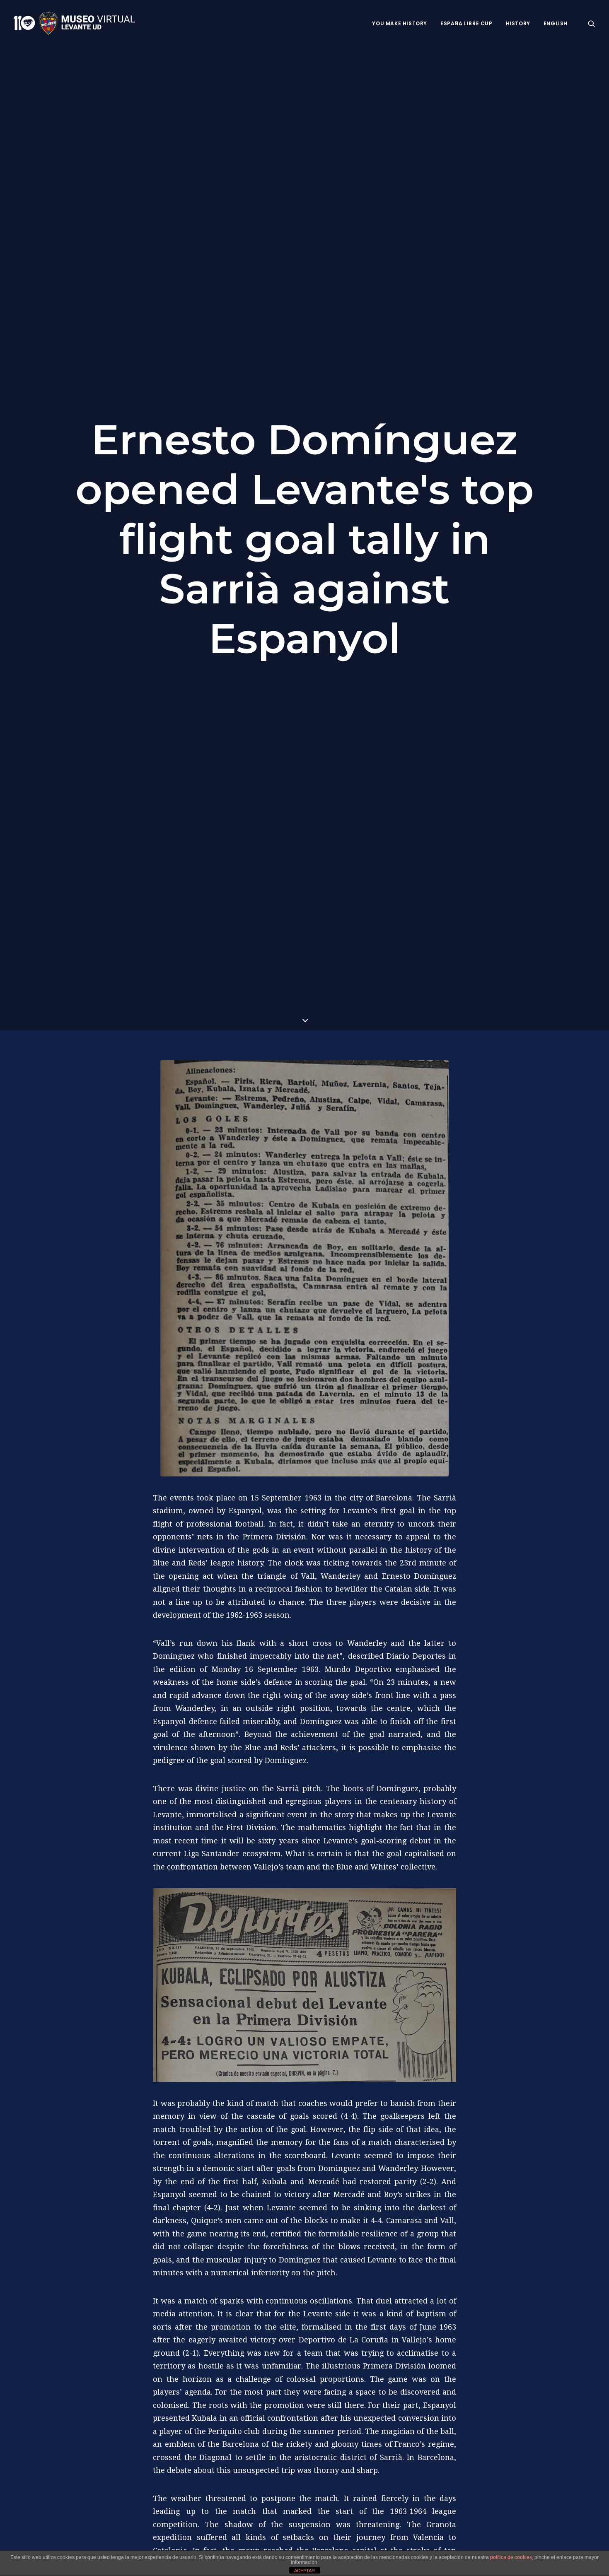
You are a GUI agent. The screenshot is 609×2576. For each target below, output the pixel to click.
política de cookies (511, 2557)
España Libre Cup (466, 23)
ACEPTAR (304, 2571)
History (518, 23)
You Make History (400, 23)
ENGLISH (556, 23)
